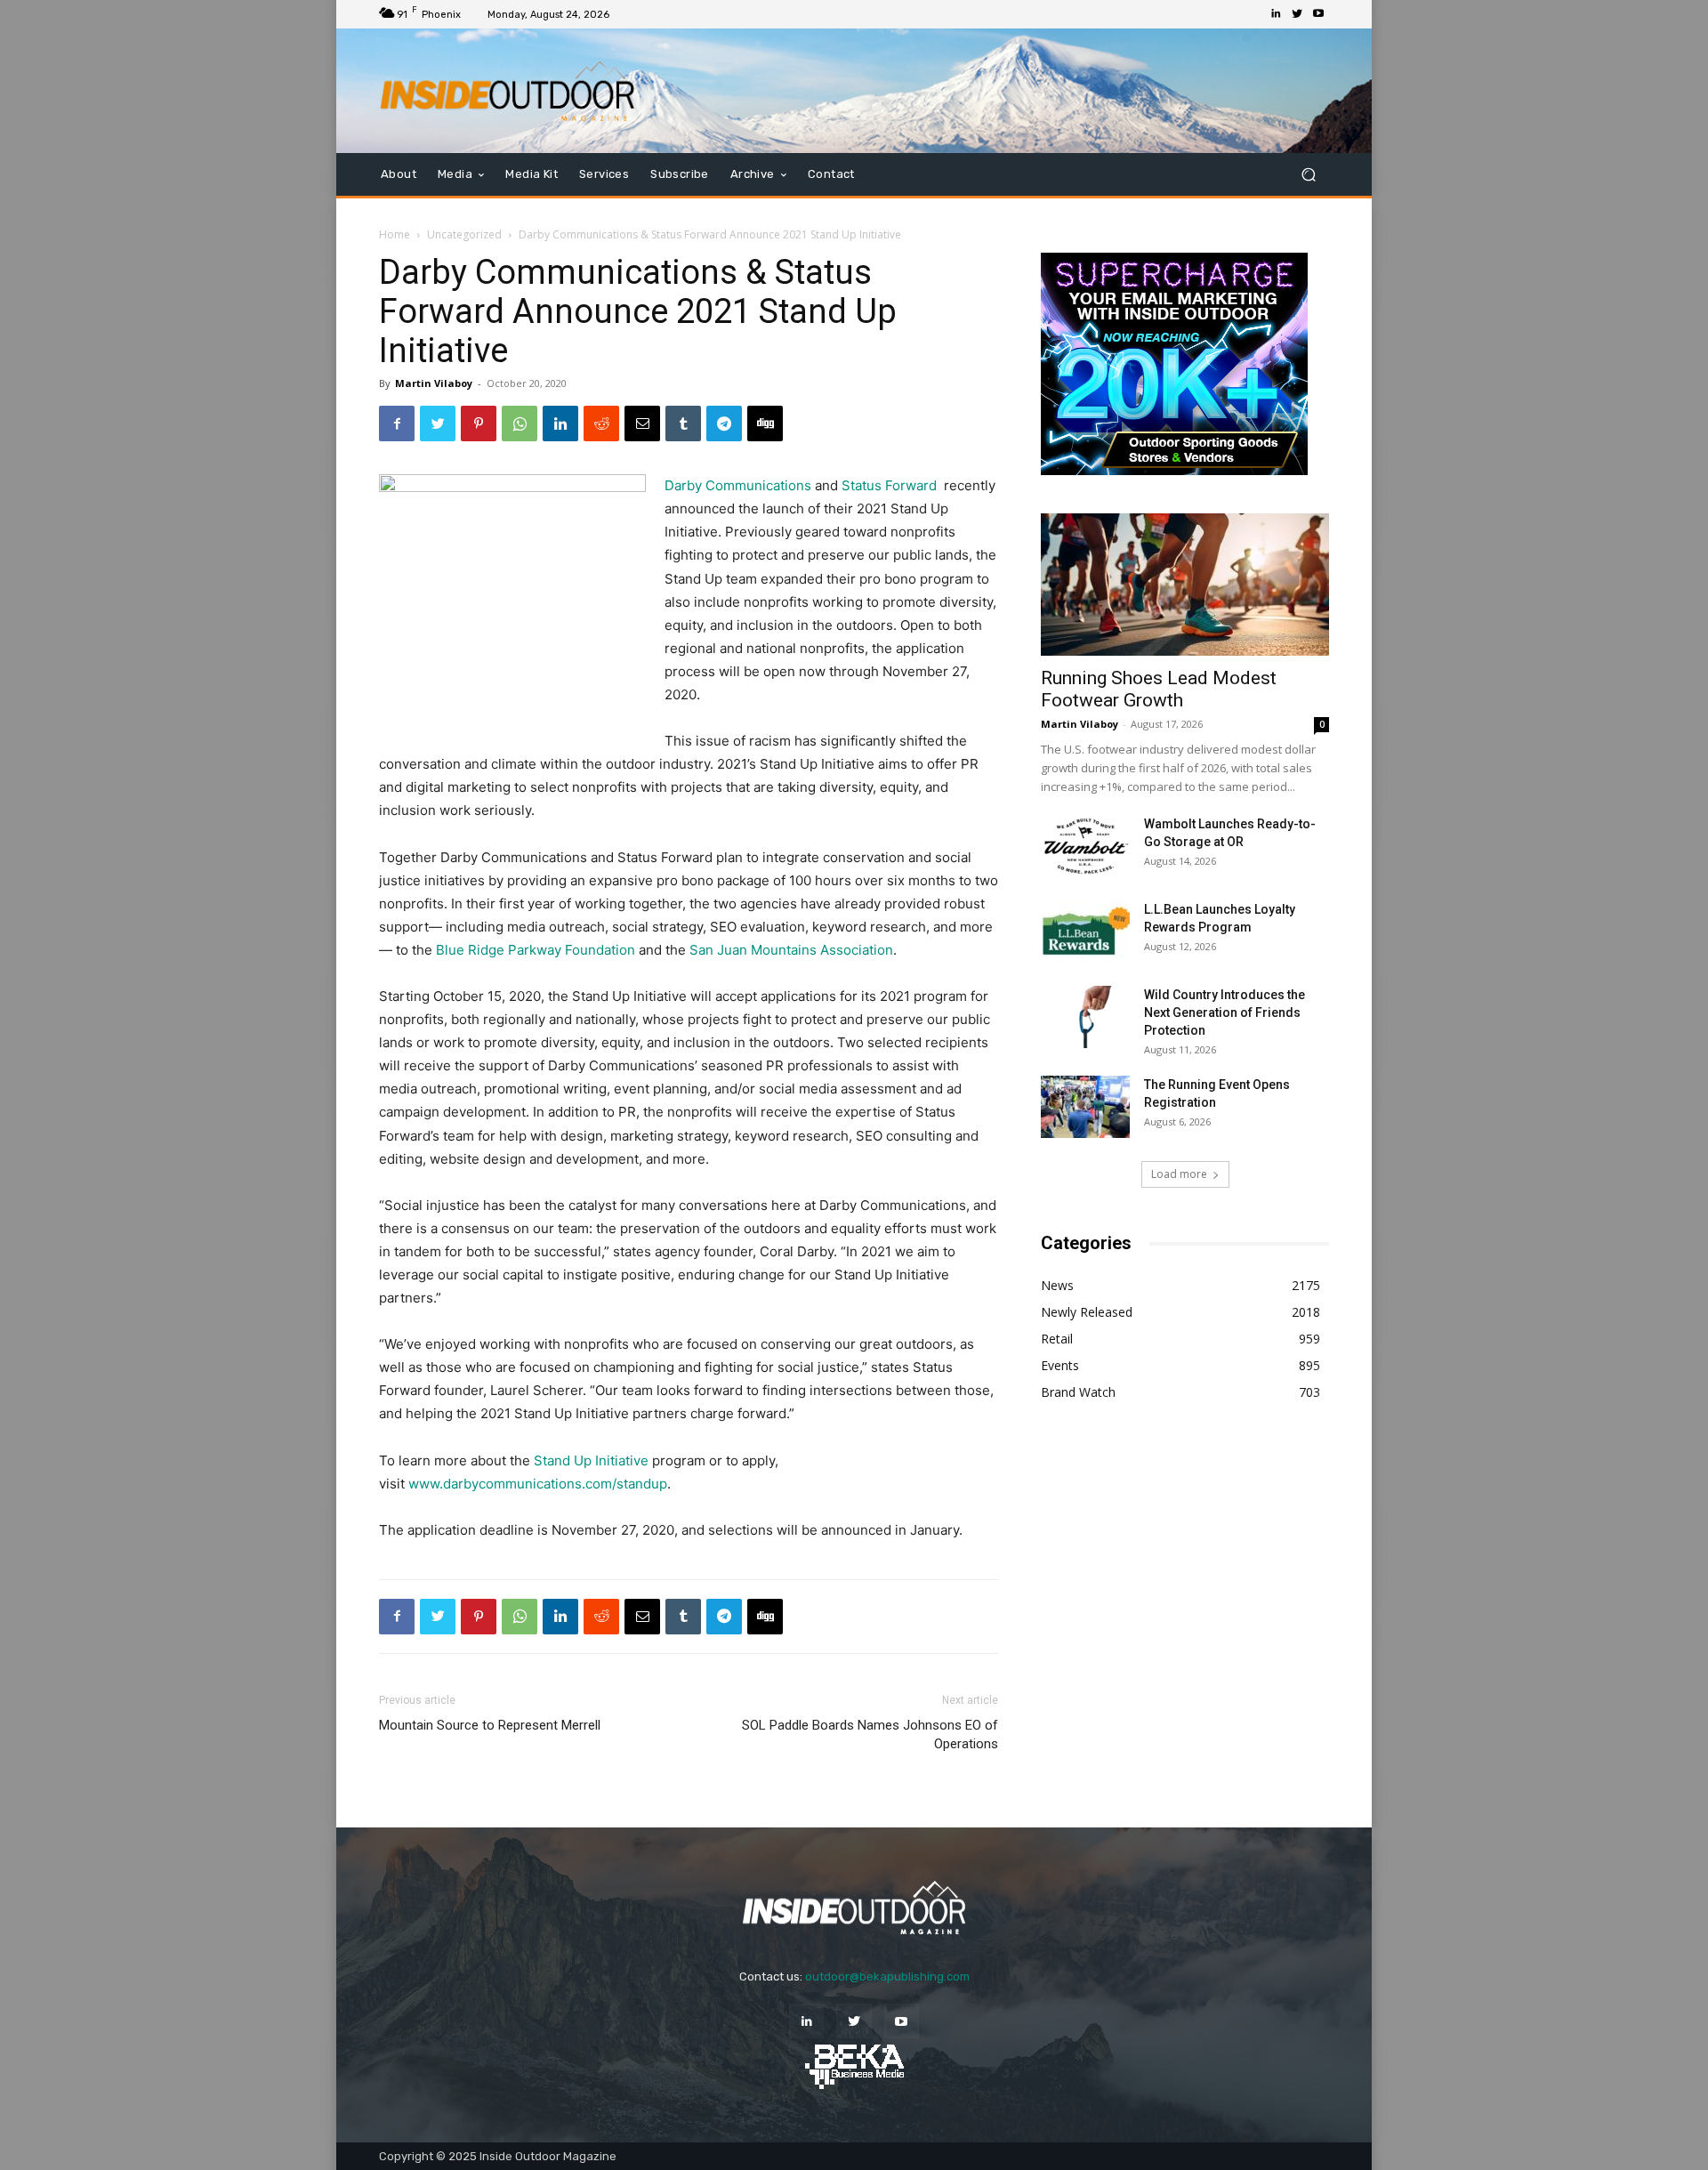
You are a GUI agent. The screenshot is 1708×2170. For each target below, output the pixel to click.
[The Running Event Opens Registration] (1085, 1107)
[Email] (642, 424)
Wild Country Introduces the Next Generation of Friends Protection (1225, 1012)
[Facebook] (397, 424)
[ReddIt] (601, 424)
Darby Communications (738, 485)
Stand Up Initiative (589, 1460)
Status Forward (889, 485)
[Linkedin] (1276, 14)
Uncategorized (464, 234)
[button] (1308, 175)
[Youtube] (1318, 14)
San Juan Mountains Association (791, 950)
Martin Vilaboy (434, 383)
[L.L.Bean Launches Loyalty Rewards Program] (1085, 932)
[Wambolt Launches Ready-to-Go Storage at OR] (1085, 846)
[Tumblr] (683, 424)
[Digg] (765, 424)
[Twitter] (1297, 14)
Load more (1179, 1174)
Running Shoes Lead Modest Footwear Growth (1159, 689)
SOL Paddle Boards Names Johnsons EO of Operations (870, 1734)
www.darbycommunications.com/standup (538, 1484)
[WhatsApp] (520, 424)
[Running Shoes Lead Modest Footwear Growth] (1185, 585)
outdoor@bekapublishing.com (887, 1976)
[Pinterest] (479, 424)
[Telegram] (724, 424)
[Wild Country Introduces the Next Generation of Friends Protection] (1085, 1017)
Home (395, 234)
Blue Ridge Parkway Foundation (536, 950)
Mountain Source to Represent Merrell (490, 1725)
